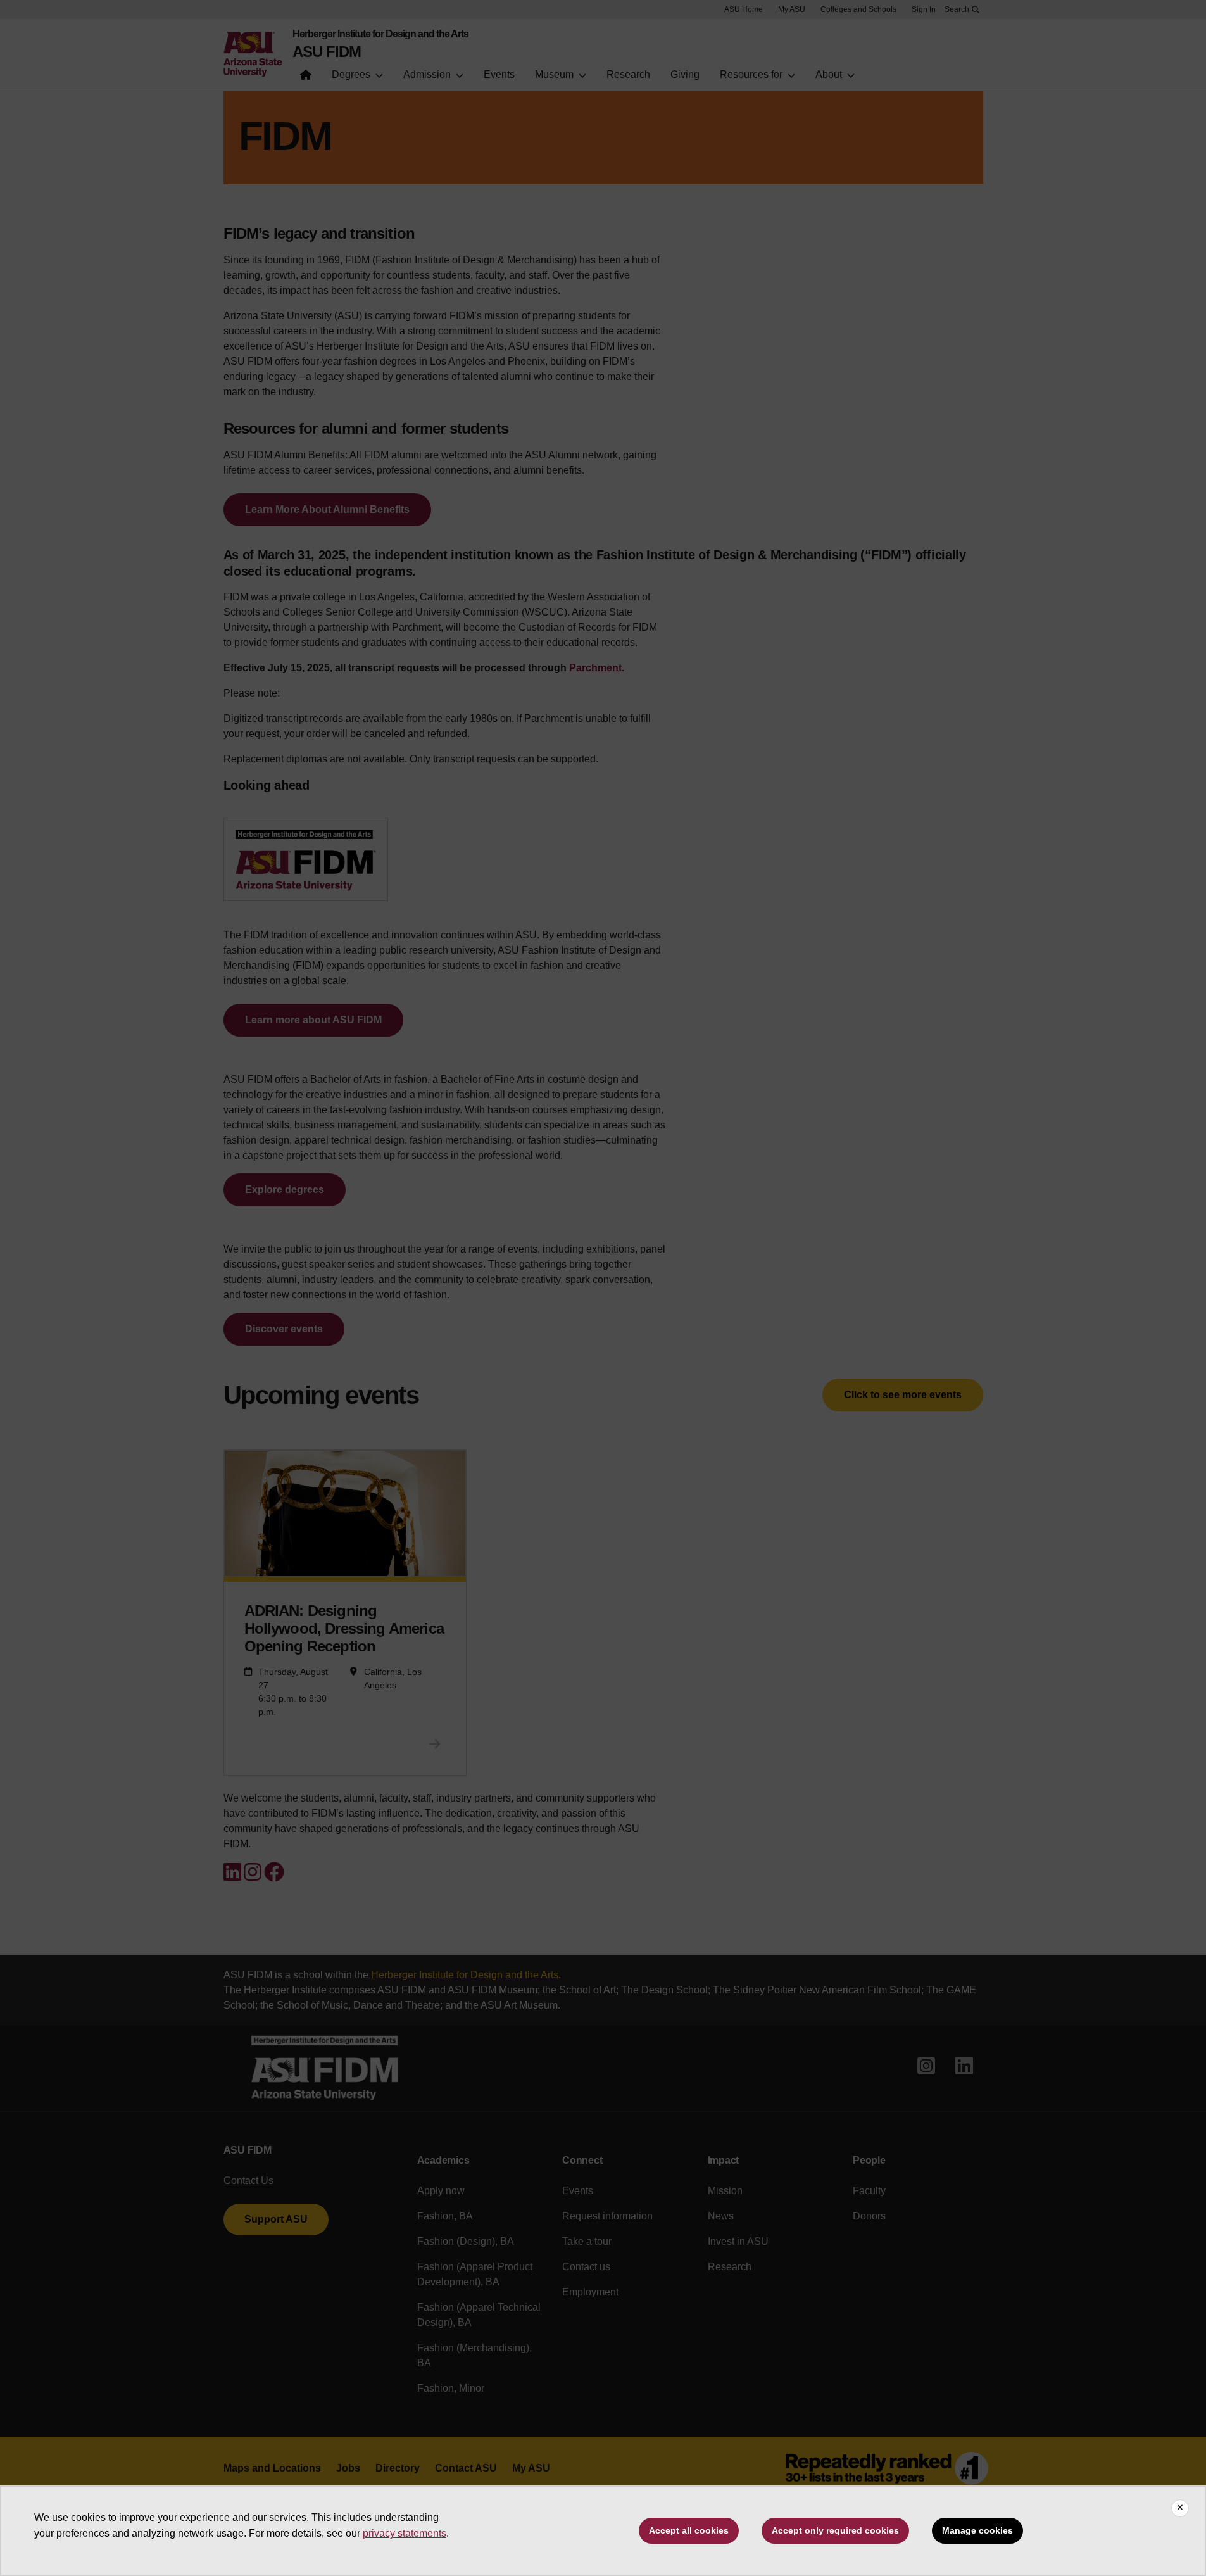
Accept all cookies (689, 2530)
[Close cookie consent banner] (1180, 2508)
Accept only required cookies (835, 2530)
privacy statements (405, 2533)
